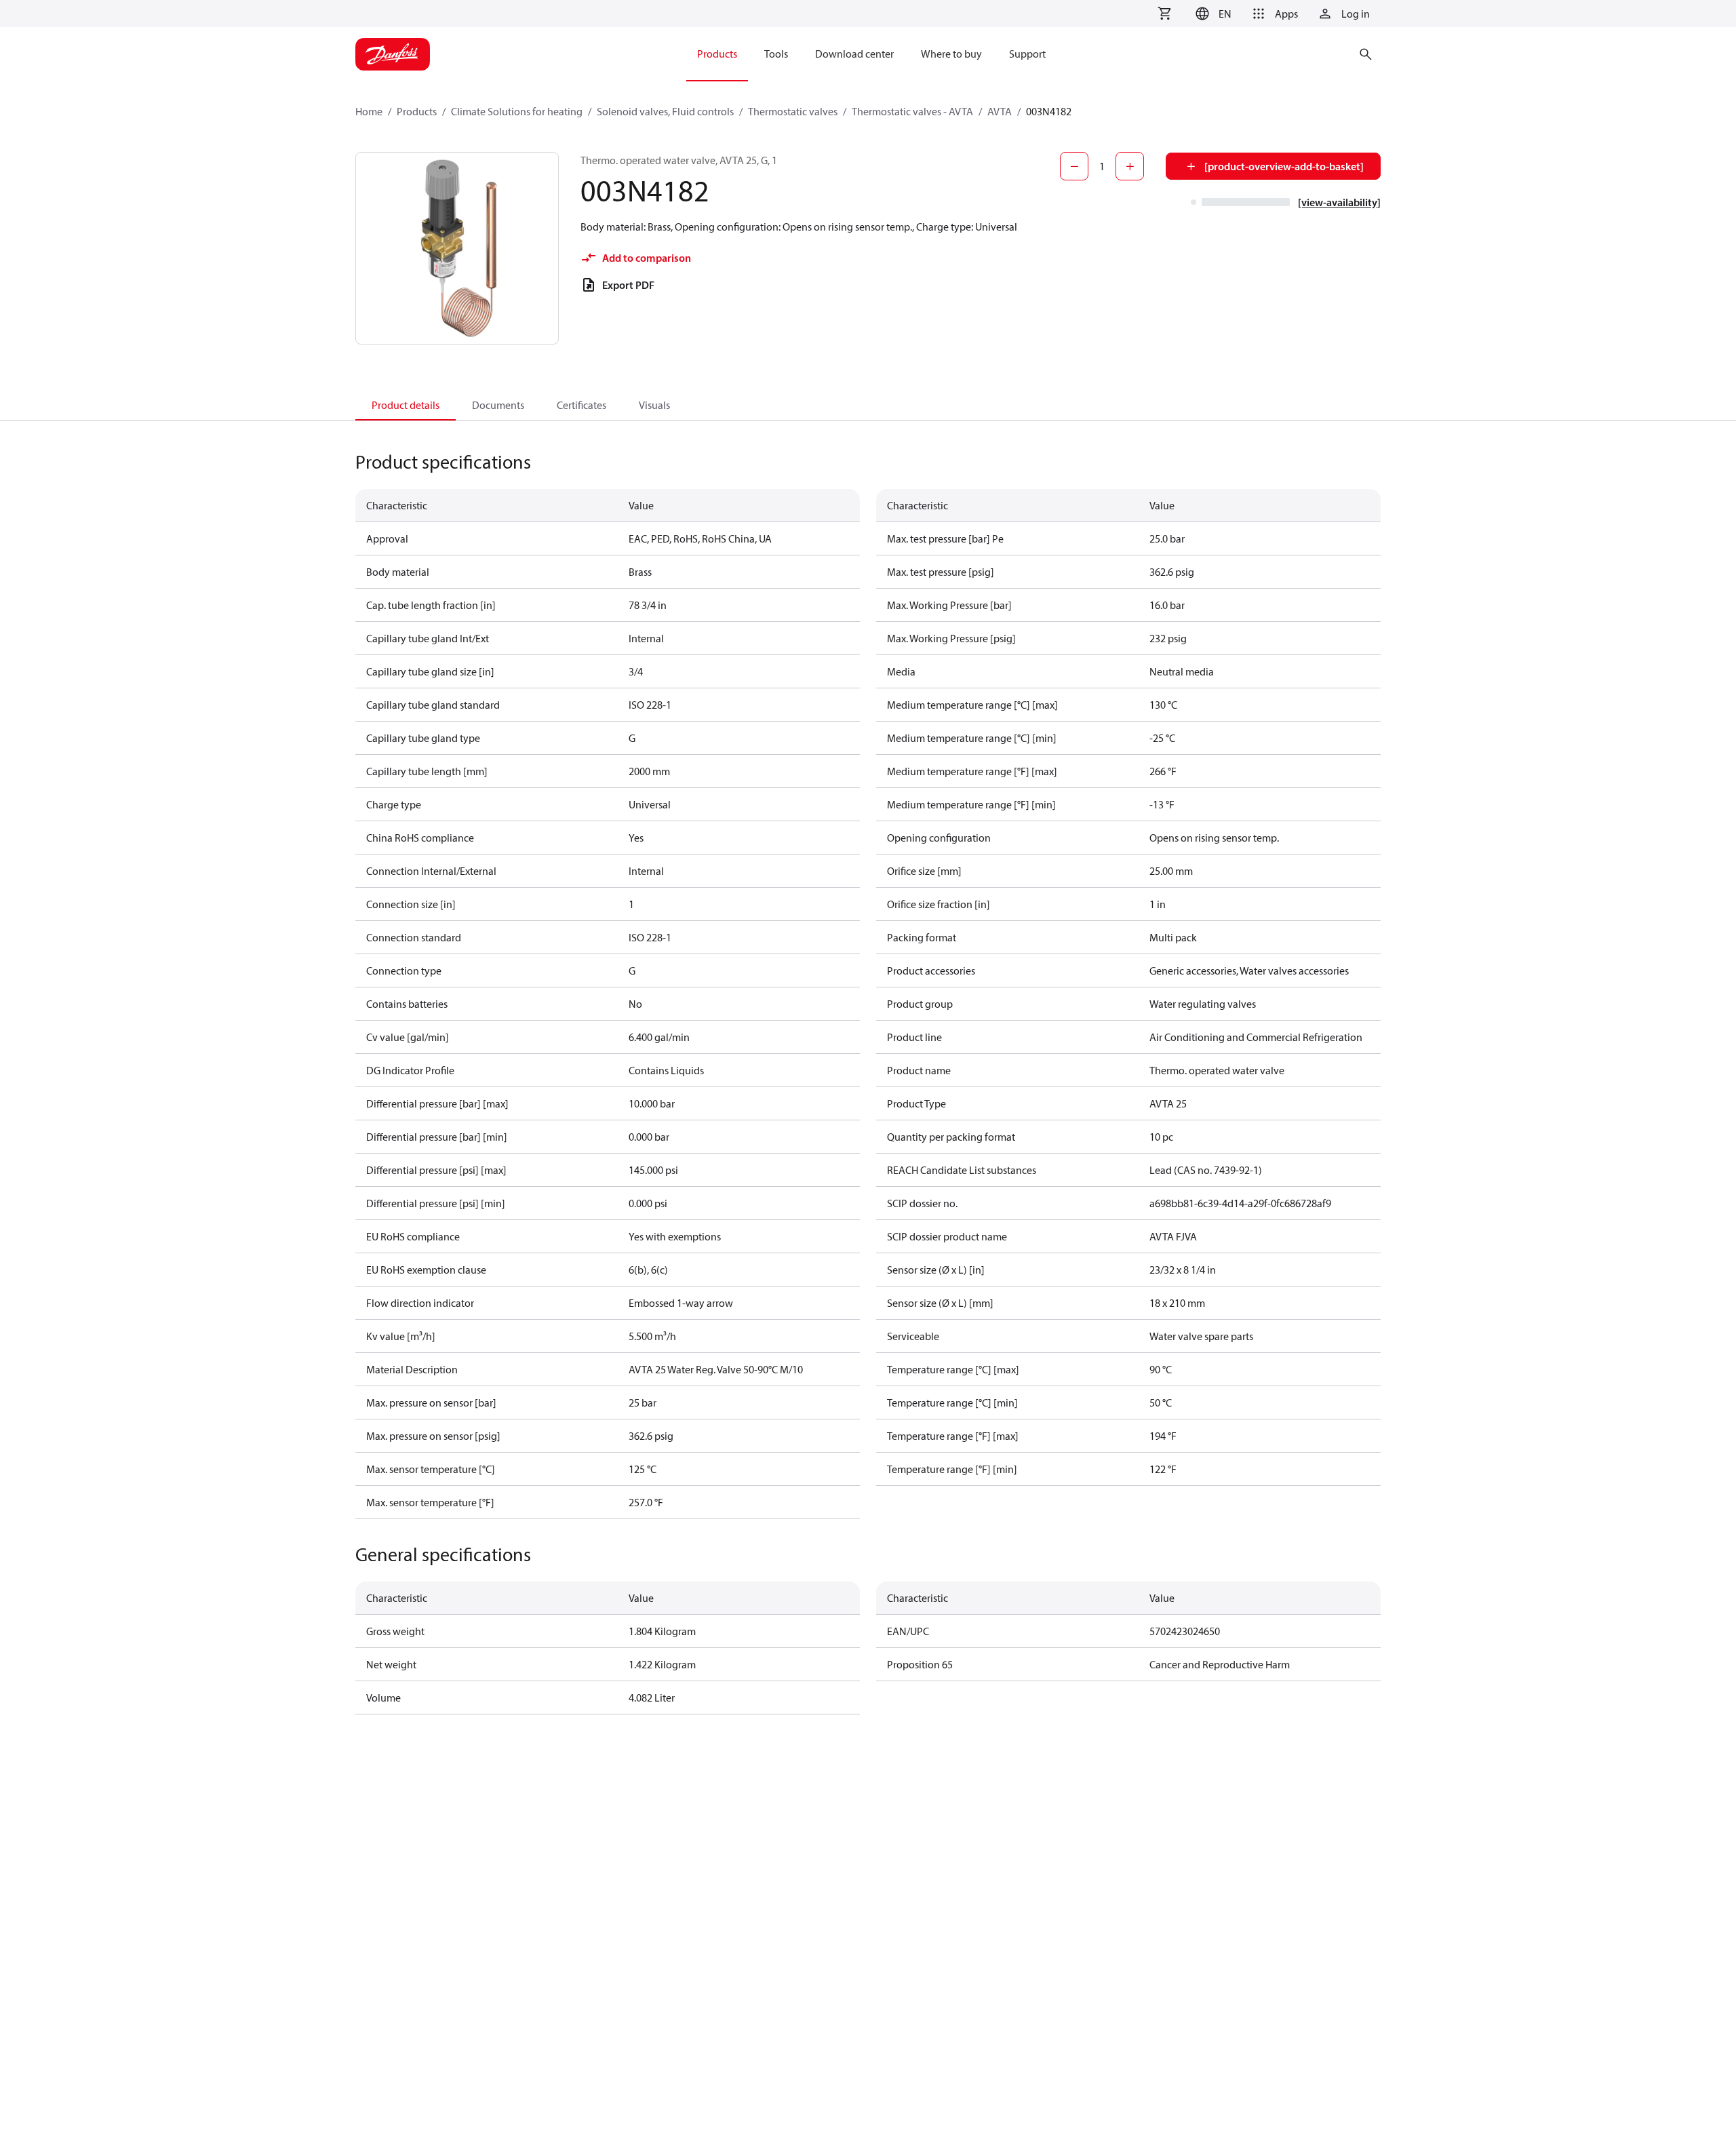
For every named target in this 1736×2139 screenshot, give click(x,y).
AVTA (1000, 111)
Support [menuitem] (1027, 54)
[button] (1211, 14)
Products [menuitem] (717, 54)
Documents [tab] (498, 405)
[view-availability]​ (1339, 202)
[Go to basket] (1164, 14)
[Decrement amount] (1074, 166)
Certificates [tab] (581, 405)
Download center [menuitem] (854, 54)
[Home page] (393, 54)
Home (369, 111)
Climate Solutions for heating (517, 111)
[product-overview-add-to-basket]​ (1284, 166)
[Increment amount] (1130, 166)
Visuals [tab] (654, 405)
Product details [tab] (406, 405)
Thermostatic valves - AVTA (912, 111)
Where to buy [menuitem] (951, 54)
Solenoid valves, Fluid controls (665, 111)
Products (417, 111)
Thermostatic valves (793, 111)
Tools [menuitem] (776, 54)
